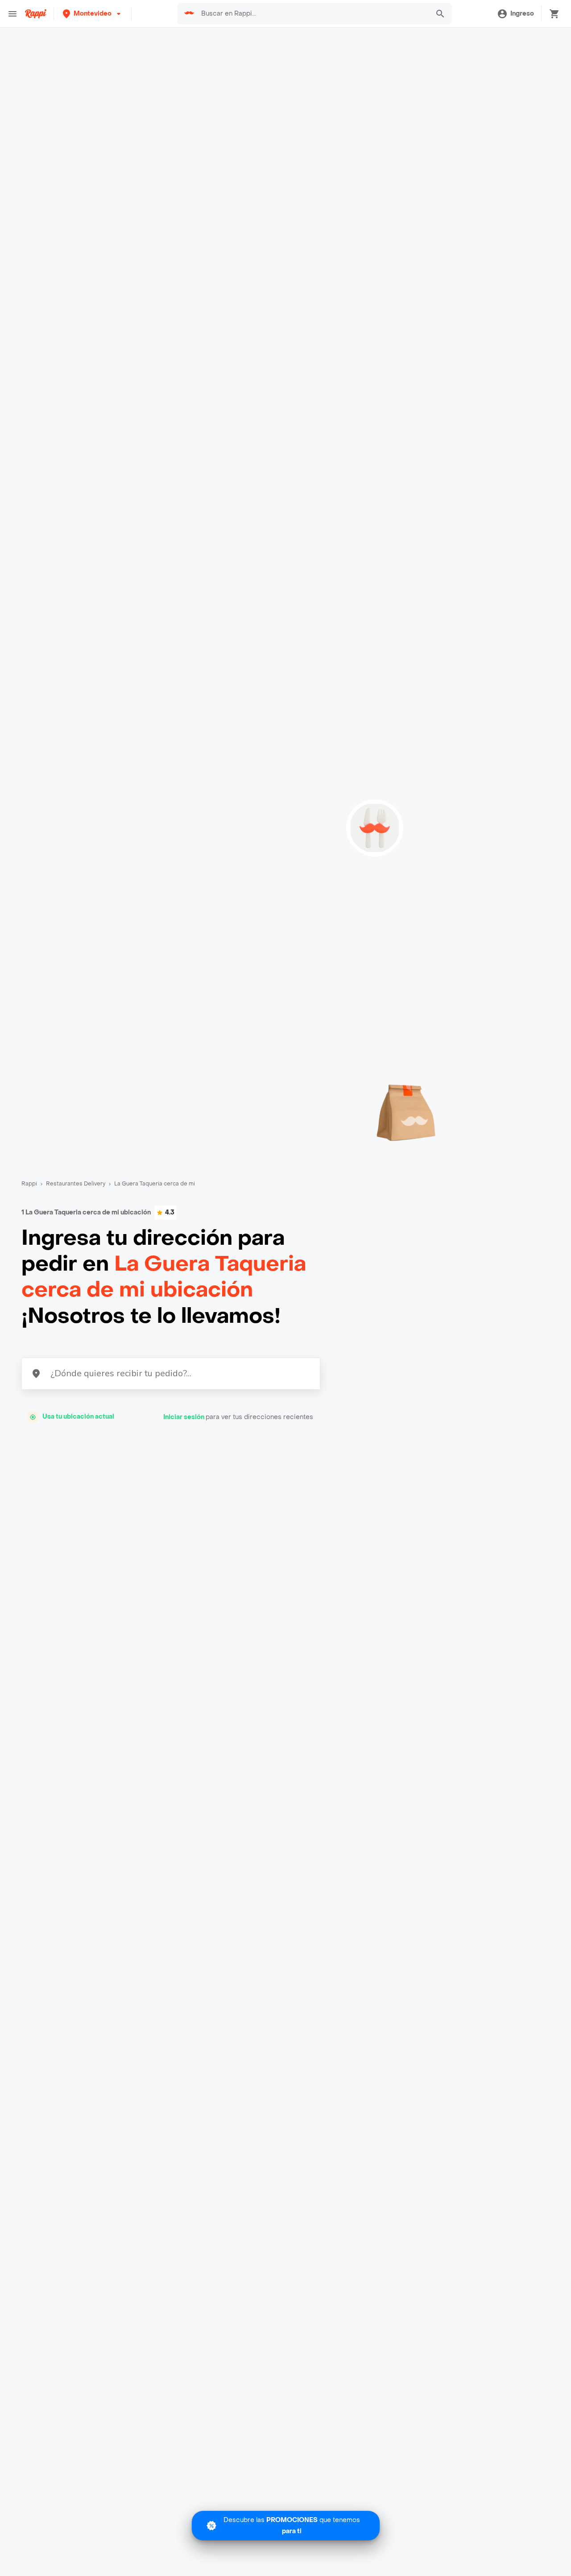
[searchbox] (313, 14)
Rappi (29, 1184)
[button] (93, 14)
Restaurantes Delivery (76, 1184)
